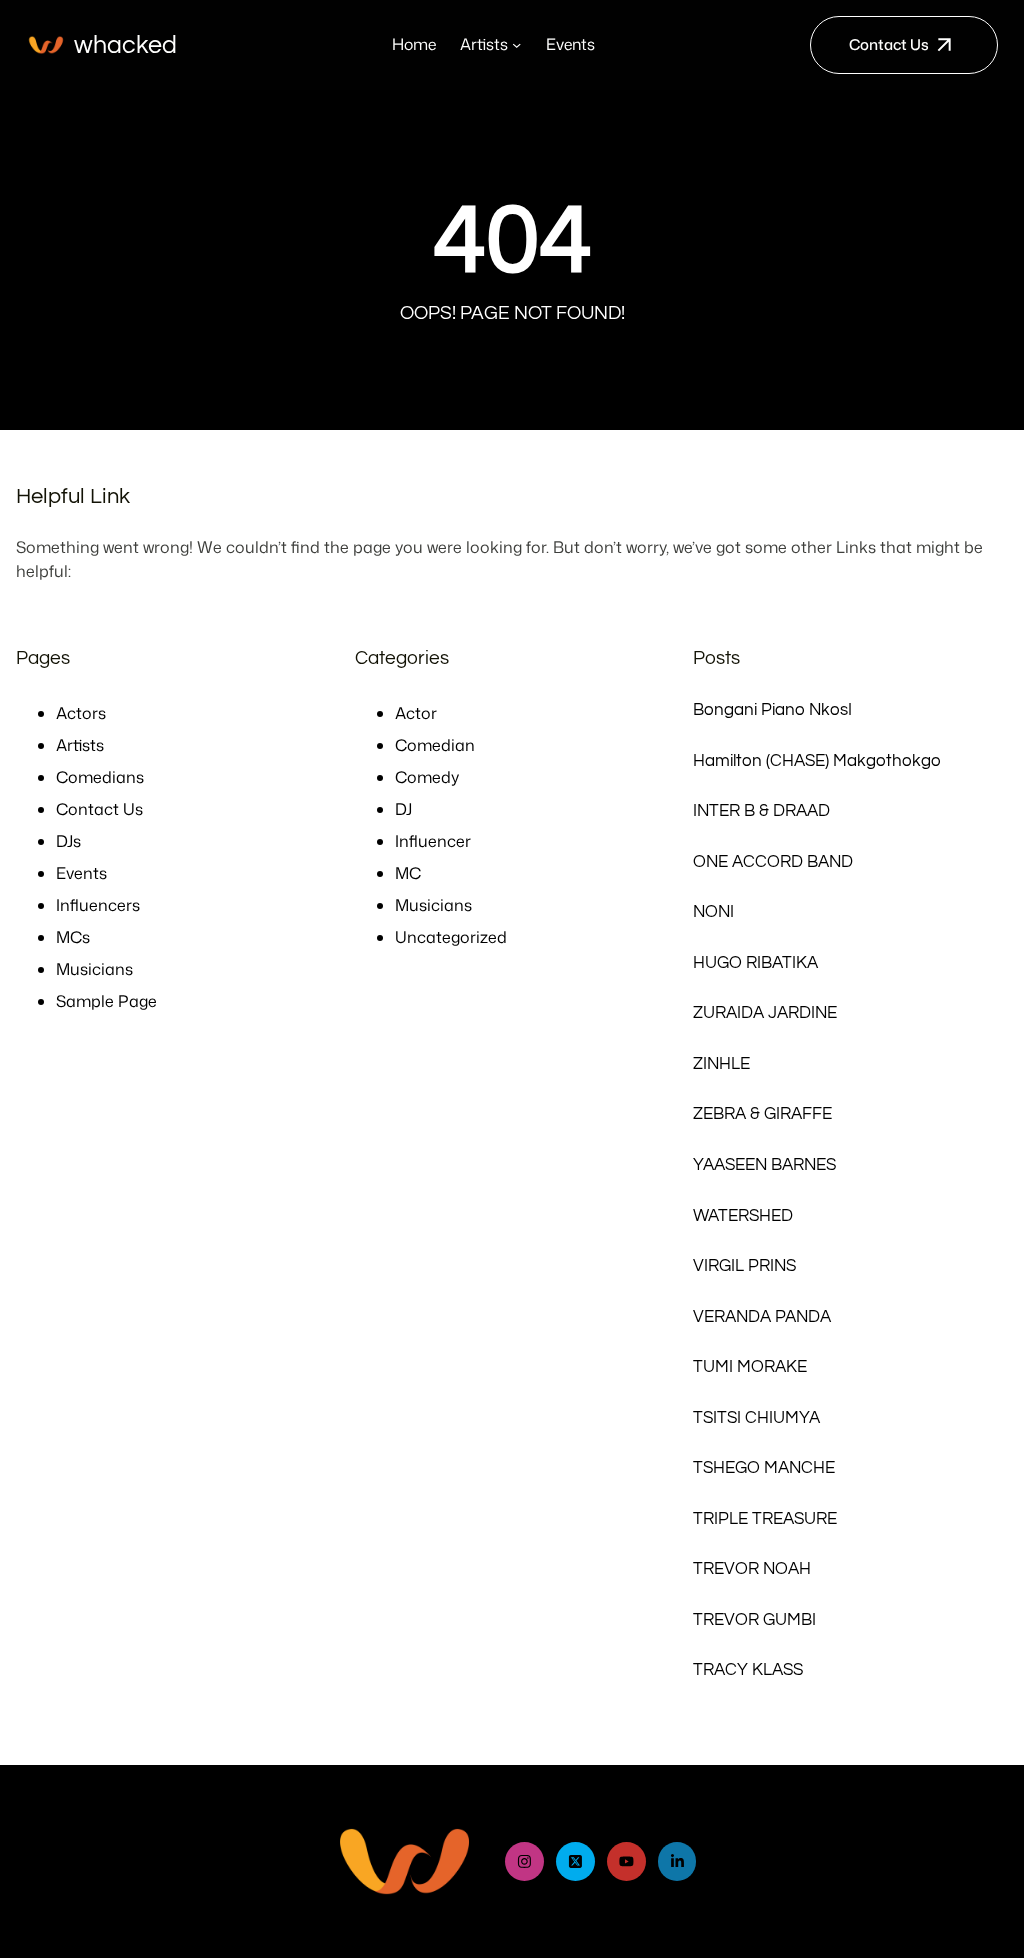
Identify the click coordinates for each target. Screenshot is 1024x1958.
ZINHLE (721, 1063)
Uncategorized (451, 937)
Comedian (435, 745)
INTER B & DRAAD (761, 810)
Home (414, 44)
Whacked (125, 45)
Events (81, 873)
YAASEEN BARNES (764, 1164)
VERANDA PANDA (762, 1316)
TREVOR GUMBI (754, 1619)
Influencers (98, 905)
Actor (416, 713)
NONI (713, 911)
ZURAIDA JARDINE (765, 1012)
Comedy (427, 777)
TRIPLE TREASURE (765, 1518)
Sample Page (106, 1001)
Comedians (100, 777)
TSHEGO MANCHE (764, 1467)
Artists (80, 745)
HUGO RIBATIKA (755, 962)
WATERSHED (743, 1215)
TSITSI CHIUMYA (756, 1417)
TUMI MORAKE (750, 1366)
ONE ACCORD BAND (773, 861)
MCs (73, 937)
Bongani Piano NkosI (772, 709)
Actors (81, 713)
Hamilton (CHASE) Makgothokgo (817, 760)
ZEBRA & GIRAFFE (762, 1113)
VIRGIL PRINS (744, 1265)
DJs (68, 841)
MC (408, 873)
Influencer (433, 841)
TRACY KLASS (748, 1669)
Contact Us (889, 44)
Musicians (94, 969)
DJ (403, 809)
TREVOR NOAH (752, 1568)
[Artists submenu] (516, 44)
